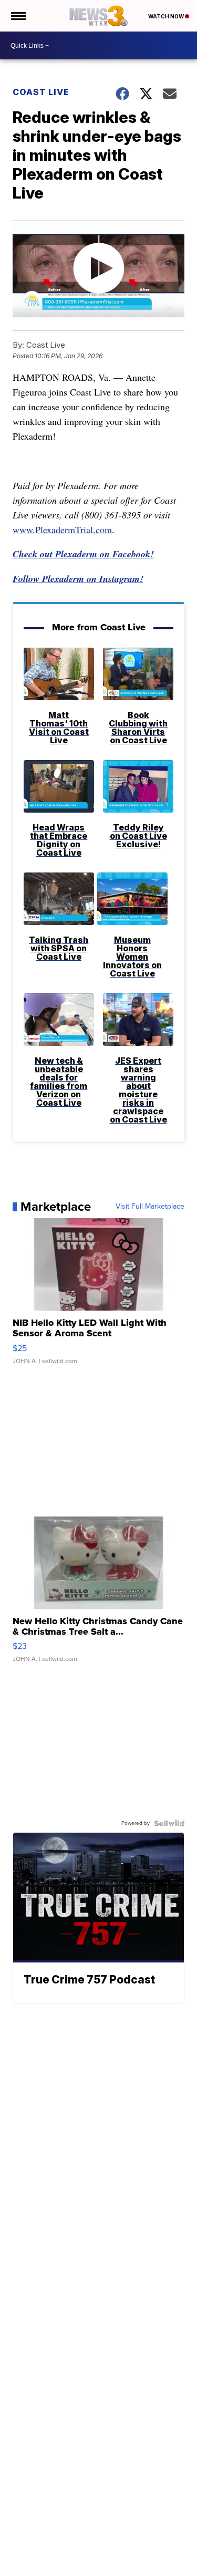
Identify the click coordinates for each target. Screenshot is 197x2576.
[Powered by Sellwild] (169, 1823)
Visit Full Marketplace (150, 1207)
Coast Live (41, 92)
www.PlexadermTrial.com (62, 529)
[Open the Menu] (18, 16)
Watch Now (167, 16)
